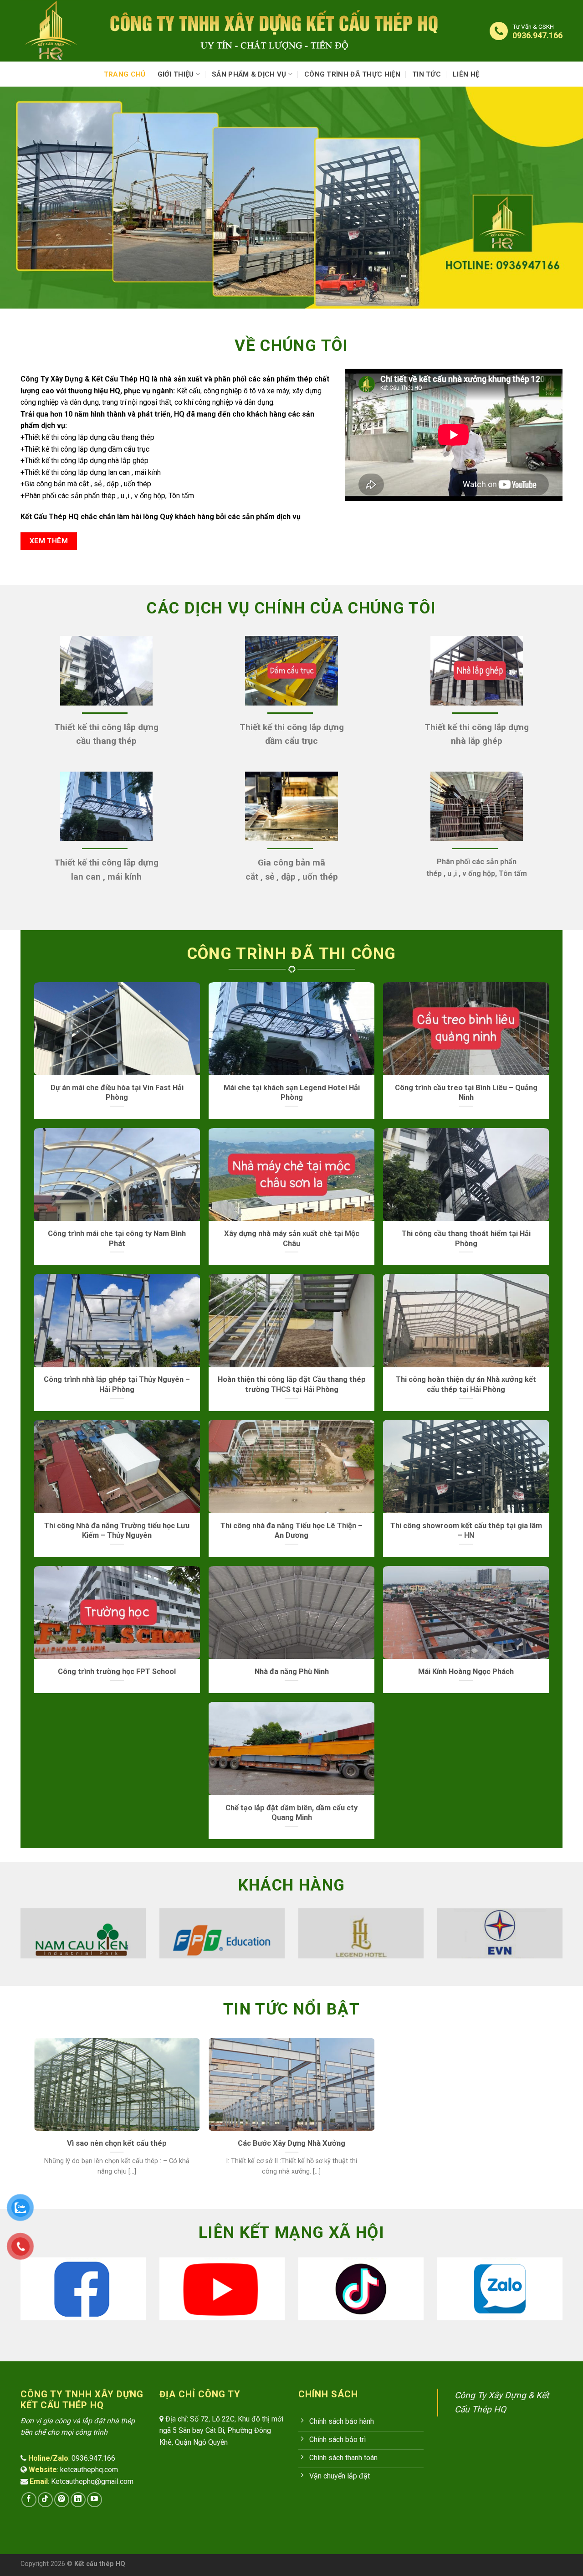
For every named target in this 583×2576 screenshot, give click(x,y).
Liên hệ (466, 74)
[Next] (564, 1932)
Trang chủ (125, 74)
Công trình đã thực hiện (352, 74)
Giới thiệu (176, 74)
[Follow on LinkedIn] (78, 2500)
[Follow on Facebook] (29, 2500)
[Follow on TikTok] (45, 2500)
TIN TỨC (427, 74)
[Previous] (19, 1932)
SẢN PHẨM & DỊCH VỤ (249, 74)
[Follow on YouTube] (95, 2500)
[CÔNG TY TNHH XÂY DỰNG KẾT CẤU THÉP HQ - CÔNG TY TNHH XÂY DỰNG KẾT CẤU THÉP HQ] (56, 31)
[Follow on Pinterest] (62, 2500)
